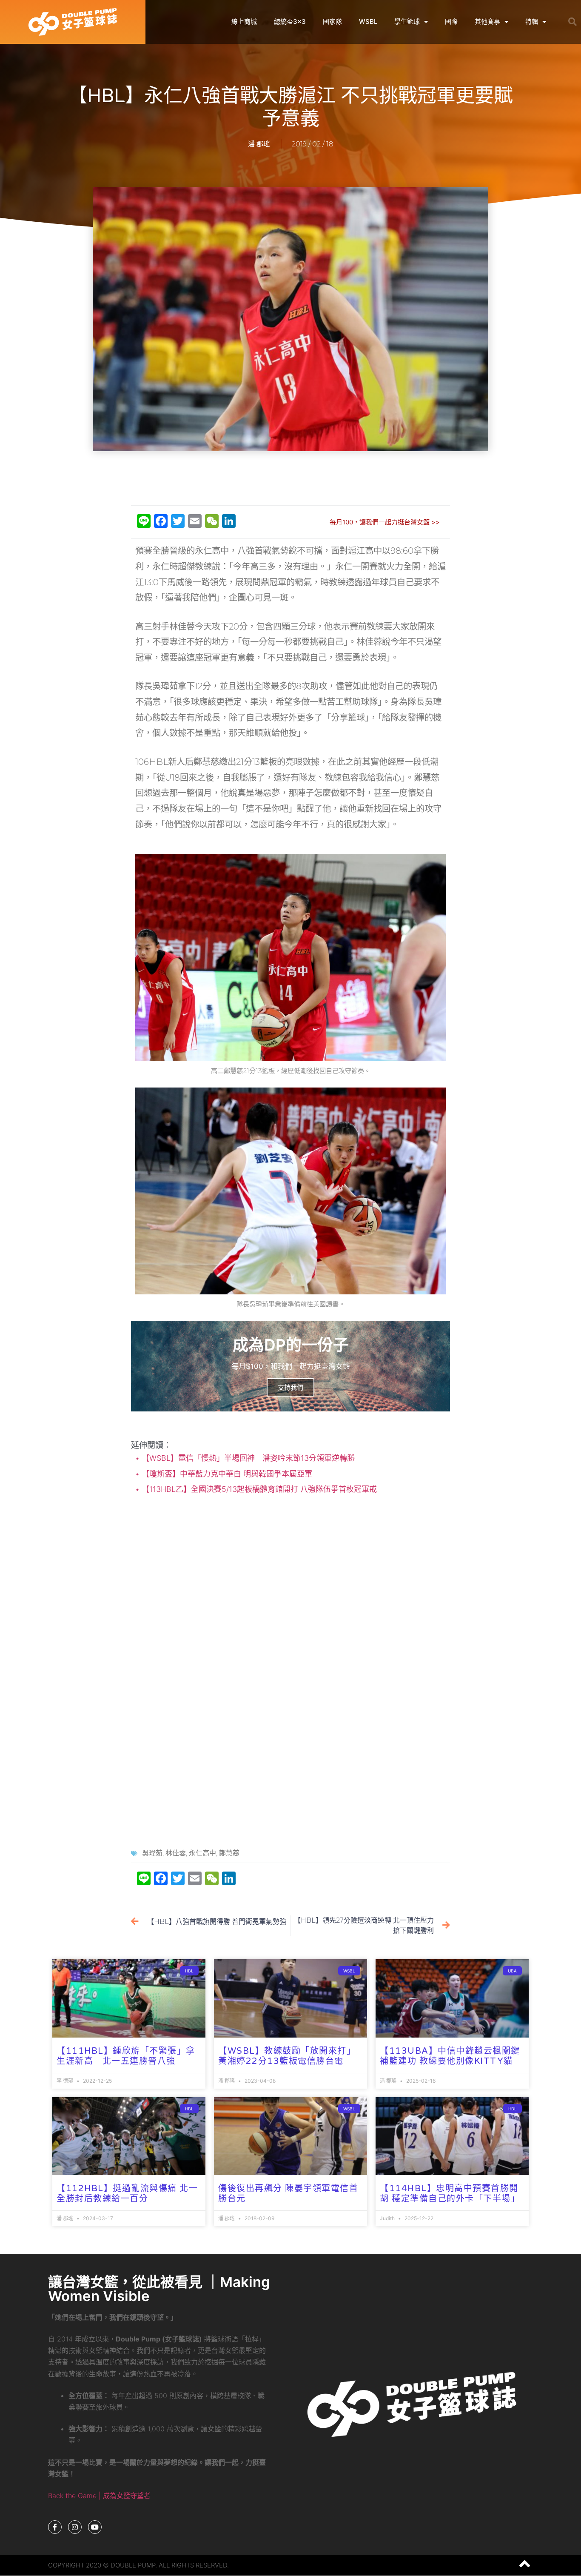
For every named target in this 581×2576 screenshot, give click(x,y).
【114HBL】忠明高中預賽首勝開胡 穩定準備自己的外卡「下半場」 (450, 2194)
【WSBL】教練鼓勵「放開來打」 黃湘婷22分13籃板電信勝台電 (287, 2056)
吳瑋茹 (152, 1853)
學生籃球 (407, 21)
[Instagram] (75, 2527)
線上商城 (244, 21)
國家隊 (332, 21)
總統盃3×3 (290, 21)
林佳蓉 (176, 1853)
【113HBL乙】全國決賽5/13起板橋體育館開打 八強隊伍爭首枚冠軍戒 (258, 1489)
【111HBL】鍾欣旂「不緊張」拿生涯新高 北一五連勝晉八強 (126, 2056)
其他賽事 (487, 21)
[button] (572, 22)
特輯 (532, 21)
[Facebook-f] (55, 2527)
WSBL (368, 21)
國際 (451, 21)
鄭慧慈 (229, 1853)
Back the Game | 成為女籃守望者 (99, 2496)
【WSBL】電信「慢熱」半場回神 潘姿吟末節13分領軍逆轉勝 (247, 1458)
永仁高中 (202, 1853)
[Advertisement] (290, 479)
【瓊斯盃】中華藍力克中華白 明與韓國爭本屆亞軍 (226, 1474)
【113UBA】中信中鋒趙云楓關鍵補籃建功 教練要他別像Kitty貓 (450, 2056)
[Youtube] (95, 2527)
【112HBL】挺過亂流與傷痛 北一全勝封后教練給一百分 (127, 2194)
